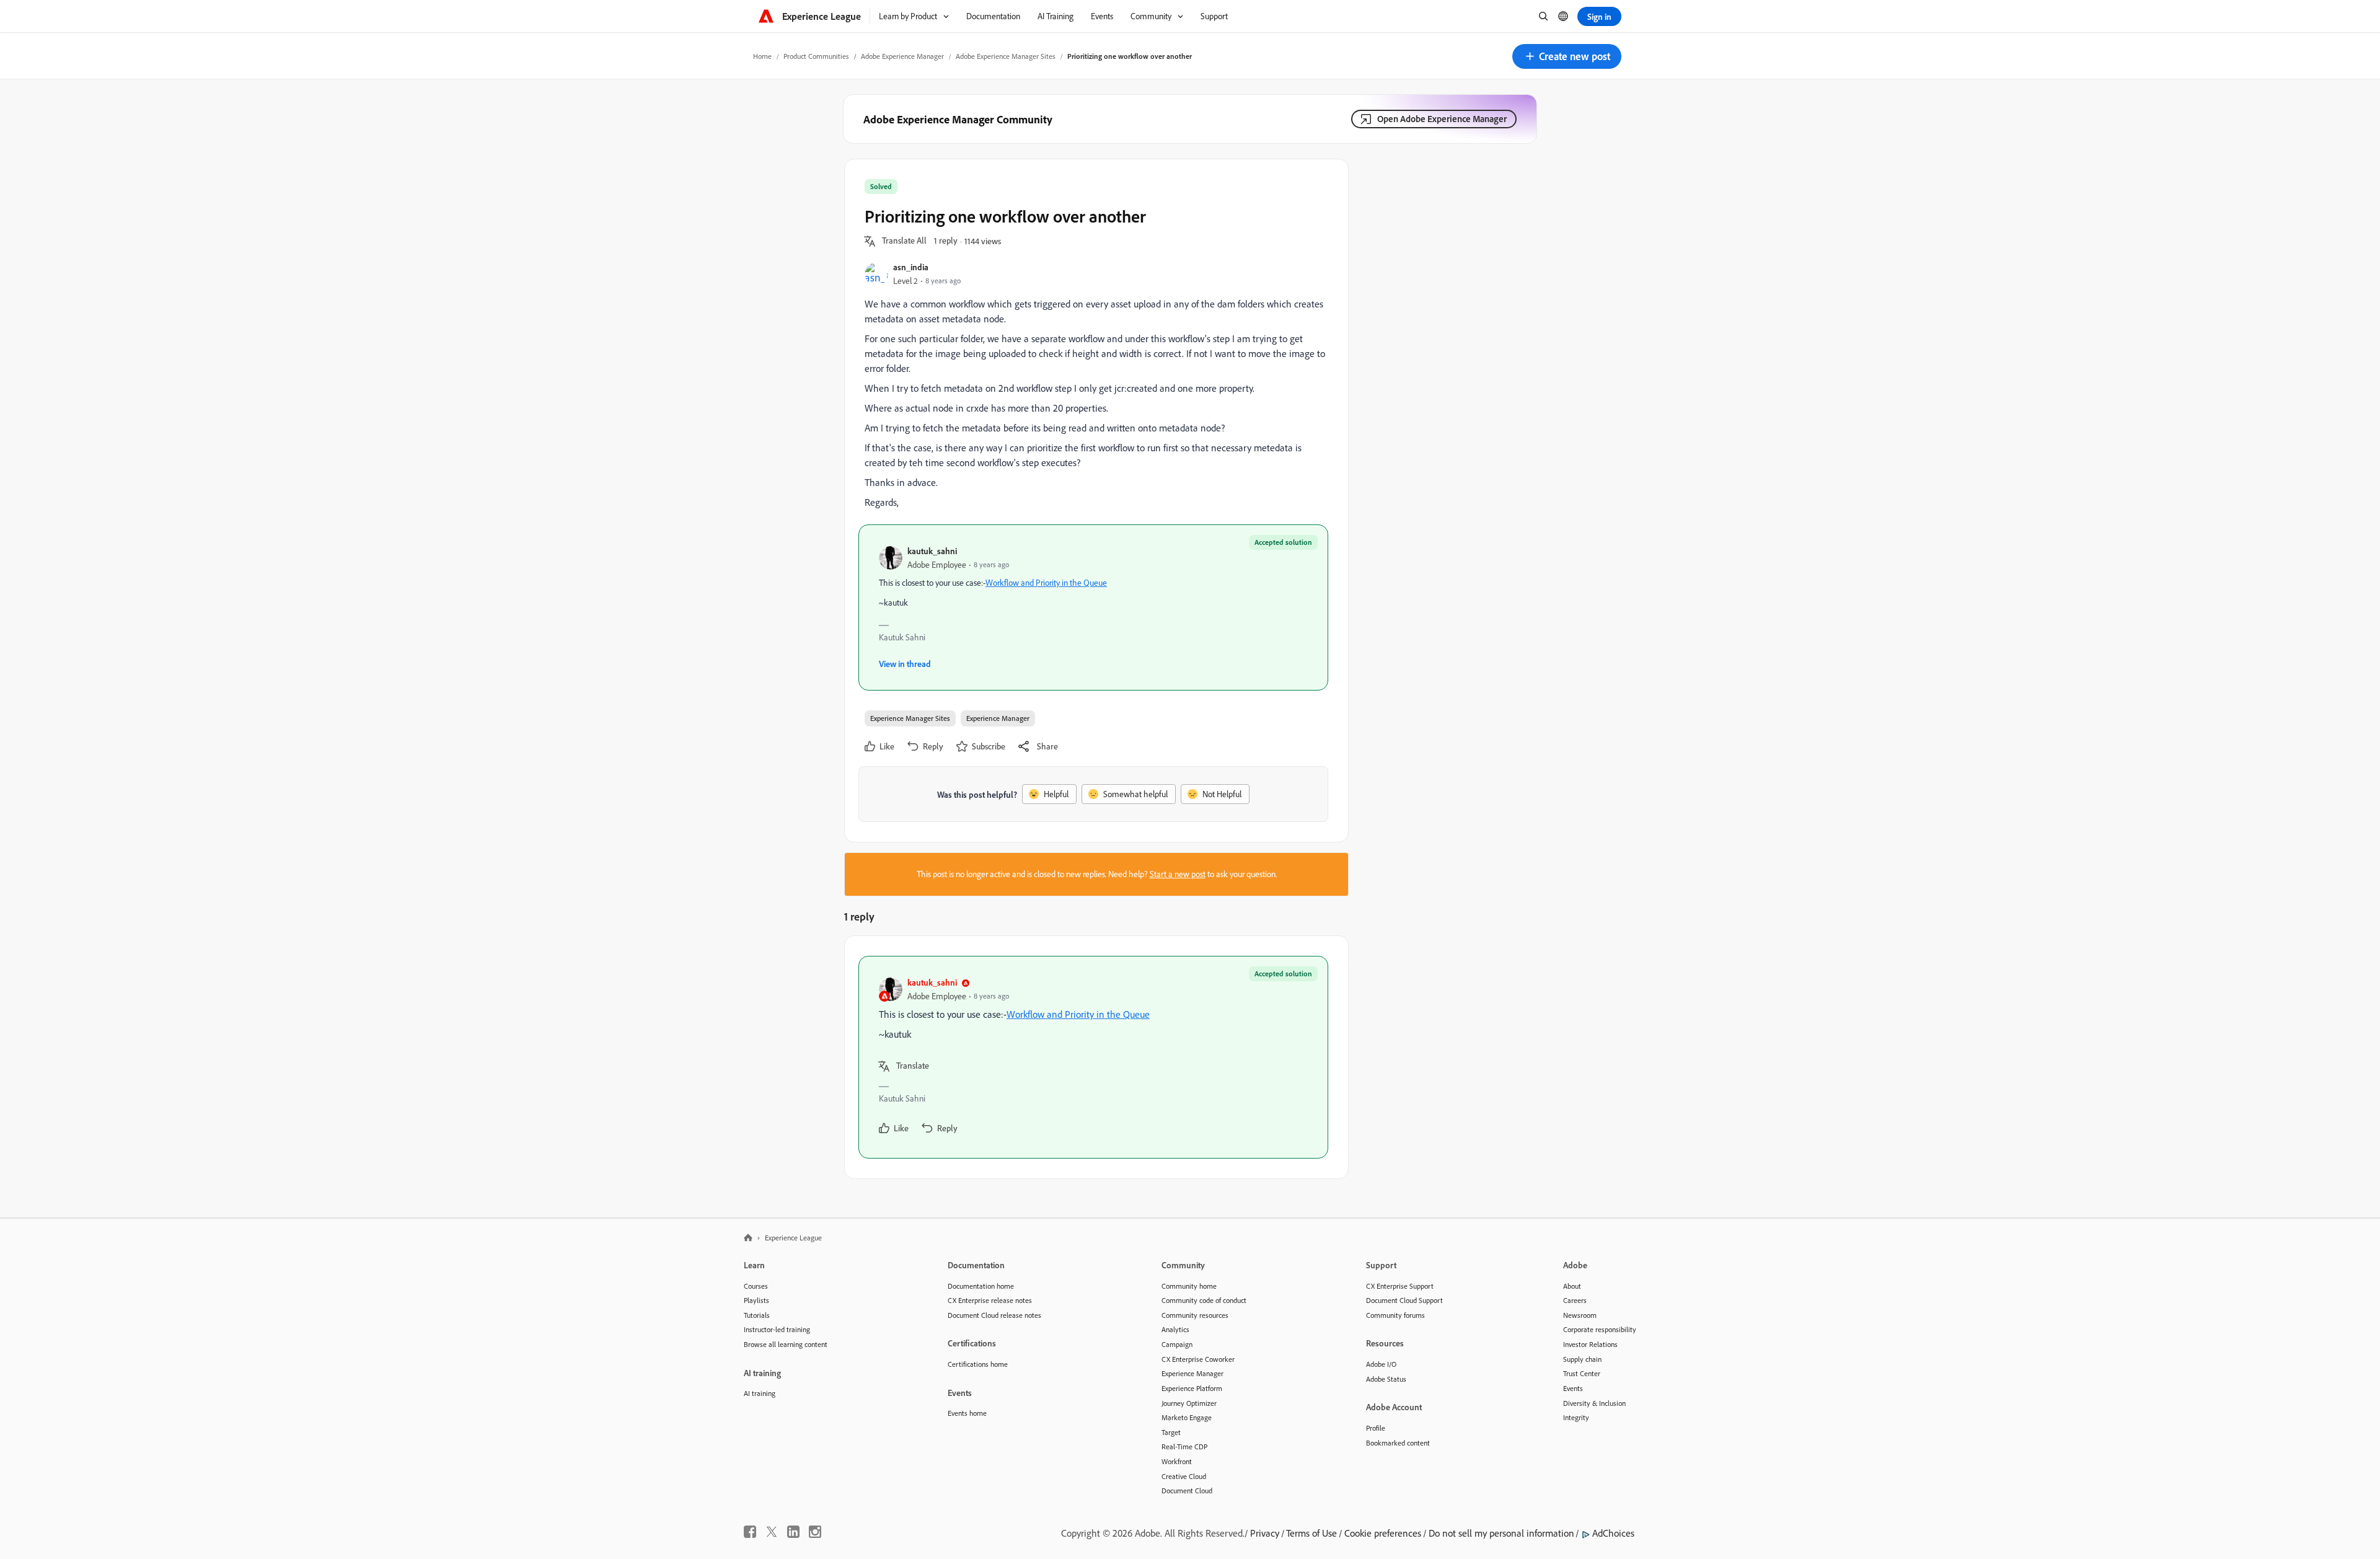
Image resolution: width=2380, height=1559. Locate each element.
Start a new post (1178, 874)
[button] (1567, 56)
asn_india (911, 267)
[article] (1093, 1057)
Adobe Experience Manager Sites (1006, 56)
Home (762, 56)
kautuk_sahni (932, 551)
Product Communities (816, 56)
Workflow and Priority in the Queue (1046, 583)
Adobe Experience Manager (902, 56)
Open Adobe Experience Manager (1442, 119)
